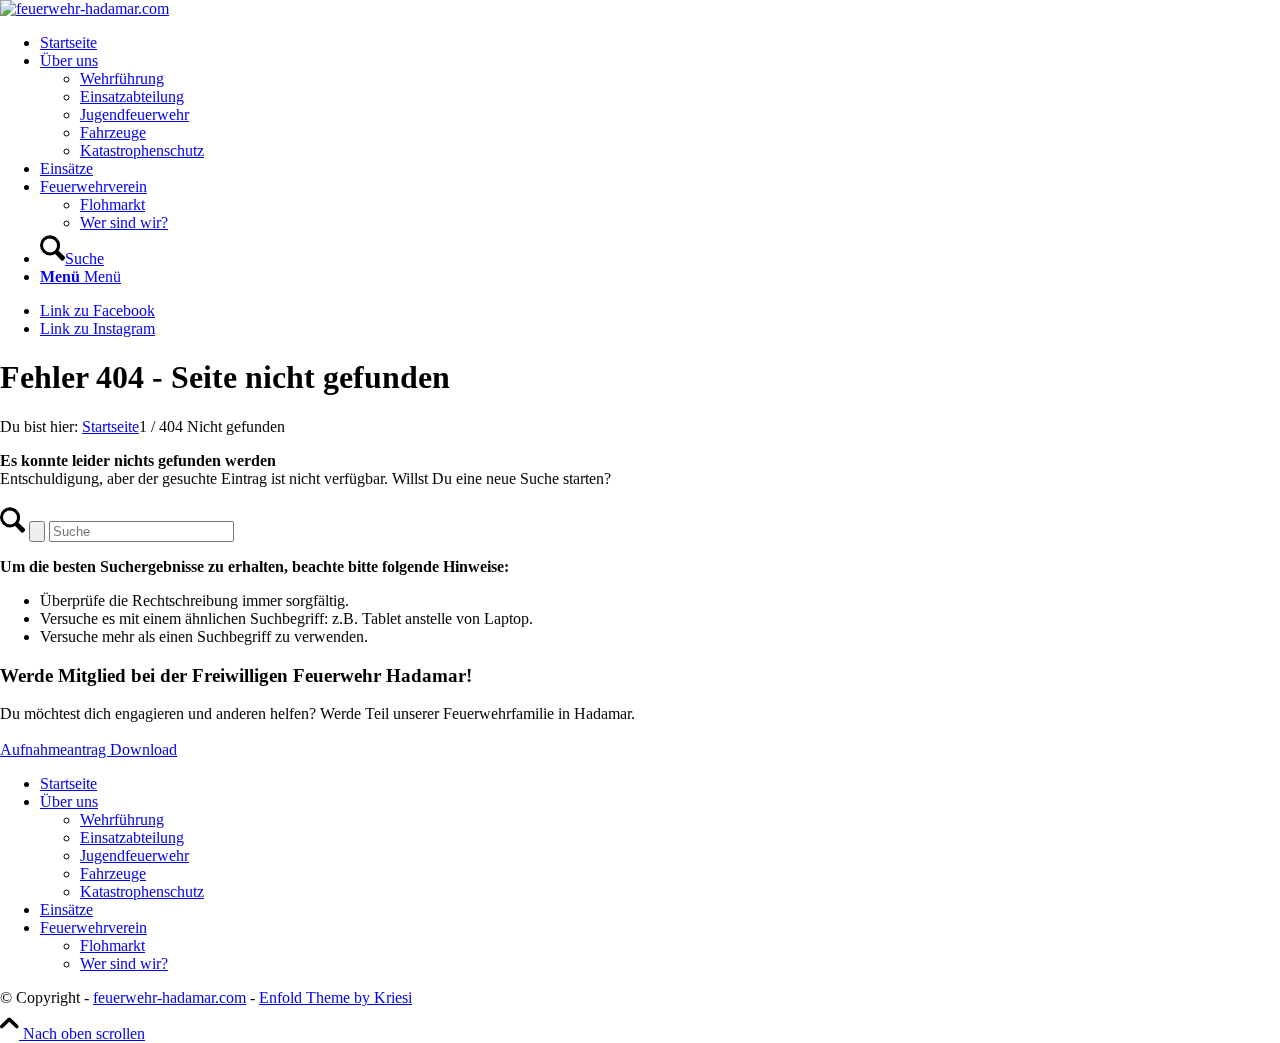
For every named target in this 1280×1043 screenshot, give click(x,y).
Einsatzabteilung (132, 837)
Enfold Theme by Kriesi (335, 997)
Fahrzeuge (113, 873)
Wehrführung (122, 819)
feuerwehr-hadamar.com (169, 997)
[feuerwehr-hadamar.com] (84, 8)
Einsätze (66, 909)
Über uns (69, 801)
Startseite (68, 783)
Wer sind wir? (124, 963)
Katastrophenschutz (142, 891)
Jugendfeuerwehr (134, 855)
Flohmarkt (112, 945)
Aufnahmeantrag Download (88, 749)
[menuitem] (660, 43)
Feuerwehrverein (93, 927)
